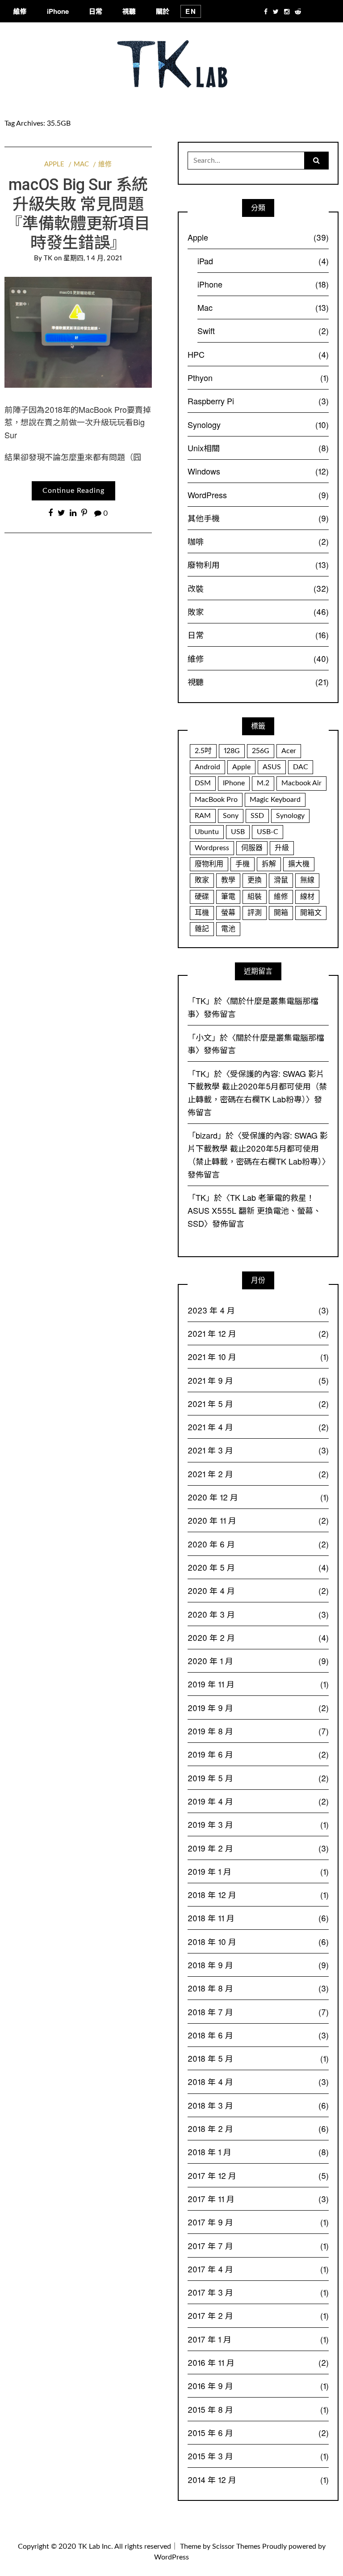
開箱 (281, 913)
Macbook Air (301, 783)
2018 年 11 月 (258, 1918)
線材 (307, 897)
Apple (54, 164)
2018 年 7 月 (258, 2012)
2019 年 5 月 (258, 1778)
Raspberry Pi (258, 401)
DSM (203, 783)
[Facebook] (266, 11)
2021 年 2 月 (258, 1474)
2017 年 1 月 (258, 2339)
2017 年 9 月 (258, 2222)
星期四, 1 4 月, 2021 (93, 258)
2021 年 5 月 (258, 1403)
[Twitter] (276, 11)
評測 (255, 913)
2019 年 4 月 (258, 1801)
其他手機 (258, 518)
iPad (263, 261)
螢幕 (228, 913)
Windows (258, 471)
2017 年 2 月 (258, 2315)
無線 (307, 880)
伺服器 (252, 848)
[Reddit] (298, 11)
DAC (301, 767)
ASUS (272, 767)
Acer (289, 751)
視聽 (129, 11)
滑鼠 (281, 880)
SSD (257, 816)
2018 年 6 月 (258, 2035)
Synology (258, 424)
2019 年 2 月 (258, 1848)
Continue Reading (73, 491)
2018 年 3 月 (258, 2105)
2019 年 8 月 (258, 1731)
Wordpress (212, 848)
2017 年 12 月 (258, 2175)
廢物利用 (258, 564)
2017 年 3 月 (258, 2292)
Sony (231, 816)
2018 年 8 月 (258, 1988)
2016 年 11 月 (258, 2362)
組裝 (255, 897)
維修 (20, 11)
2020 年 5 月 (258, 1567)
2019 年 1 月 (258, 1871)
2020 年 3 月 (258, 1614)
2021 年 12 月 (258, 1333)
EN (191, 11)
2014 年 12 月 (258, 2479)
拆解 (269, 864)
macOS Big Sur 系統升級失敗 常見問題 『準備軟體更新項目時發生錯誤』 (78, 214)
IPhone (234, 783)
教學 (228, 880)
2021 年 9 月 (258, 1380)
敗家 (258, 611)
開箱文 (311, 913)
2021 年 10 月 (258, 1356)
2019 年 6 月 (258, 1754)
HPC (258, 354)
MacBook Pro (216, 800)
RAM (203, 816)
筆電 (228, 897)
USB (238, 832)
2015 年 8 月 (258, 2409)
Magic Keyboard (275, 800)
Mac (81, 164)
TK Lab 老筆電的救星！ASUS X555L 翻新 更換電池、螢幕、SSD (254, 1210)
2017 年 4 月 (258, 2269)
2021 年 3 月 (258, 1450)
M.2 (263, 783)
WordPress (258, 495)
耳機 (202, 913)
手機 (243, 864)
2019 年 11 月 (258, 1684)
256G (261, 751)
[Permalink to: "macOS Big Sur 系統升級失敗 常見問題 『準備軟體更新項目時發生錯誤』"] (78, 332)
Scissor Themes (236, 2546)
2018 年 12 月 (258, 1894)
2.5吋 (203, 751)
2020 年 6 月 (258, 1544)
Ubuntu (207, 832)
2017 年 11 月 (258, 2199)
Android (207, 767)
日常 (96, 11)
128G (232, 751)
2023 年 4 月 (258, 1310)
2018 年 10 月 (258, 1941)
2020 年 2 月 (258, 1637)
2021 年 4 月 (258, 1427)
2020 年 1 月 (258, 1661)
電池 (228, 929)
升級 (282, 848)
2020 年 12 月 (258, 1497)
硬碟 (202, 897)
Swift (263, 330)
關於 (163, 11)
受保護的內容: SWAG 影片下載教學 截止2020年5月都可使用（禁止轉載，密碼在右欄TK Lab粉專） (257, 1086)
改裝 (258, 588)
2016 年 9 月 (258, 2385)
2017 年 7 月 (258, 2246)
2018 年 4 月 (258, 2081)
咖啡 (258, 541)
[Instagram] (287, 11)
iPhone (58, 11)
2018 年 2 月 (258, 2128)
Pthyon (258, 377)
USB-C (268, 832)
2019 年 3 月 (258, 1824)
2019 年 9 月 (258, 1707)
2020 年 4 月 (258, 1590)
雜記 (202, 929)
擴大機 (299, 864)
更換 (255, 880)
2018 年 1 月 (258, 2152)
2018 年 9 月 (258, 1965)
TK (48, 258)
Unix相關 (258, 448)
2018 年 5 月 (258, 2058)
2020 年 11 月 (258, 1520)
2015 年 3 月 (258, 2456)
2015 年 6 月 (258, 2432)
